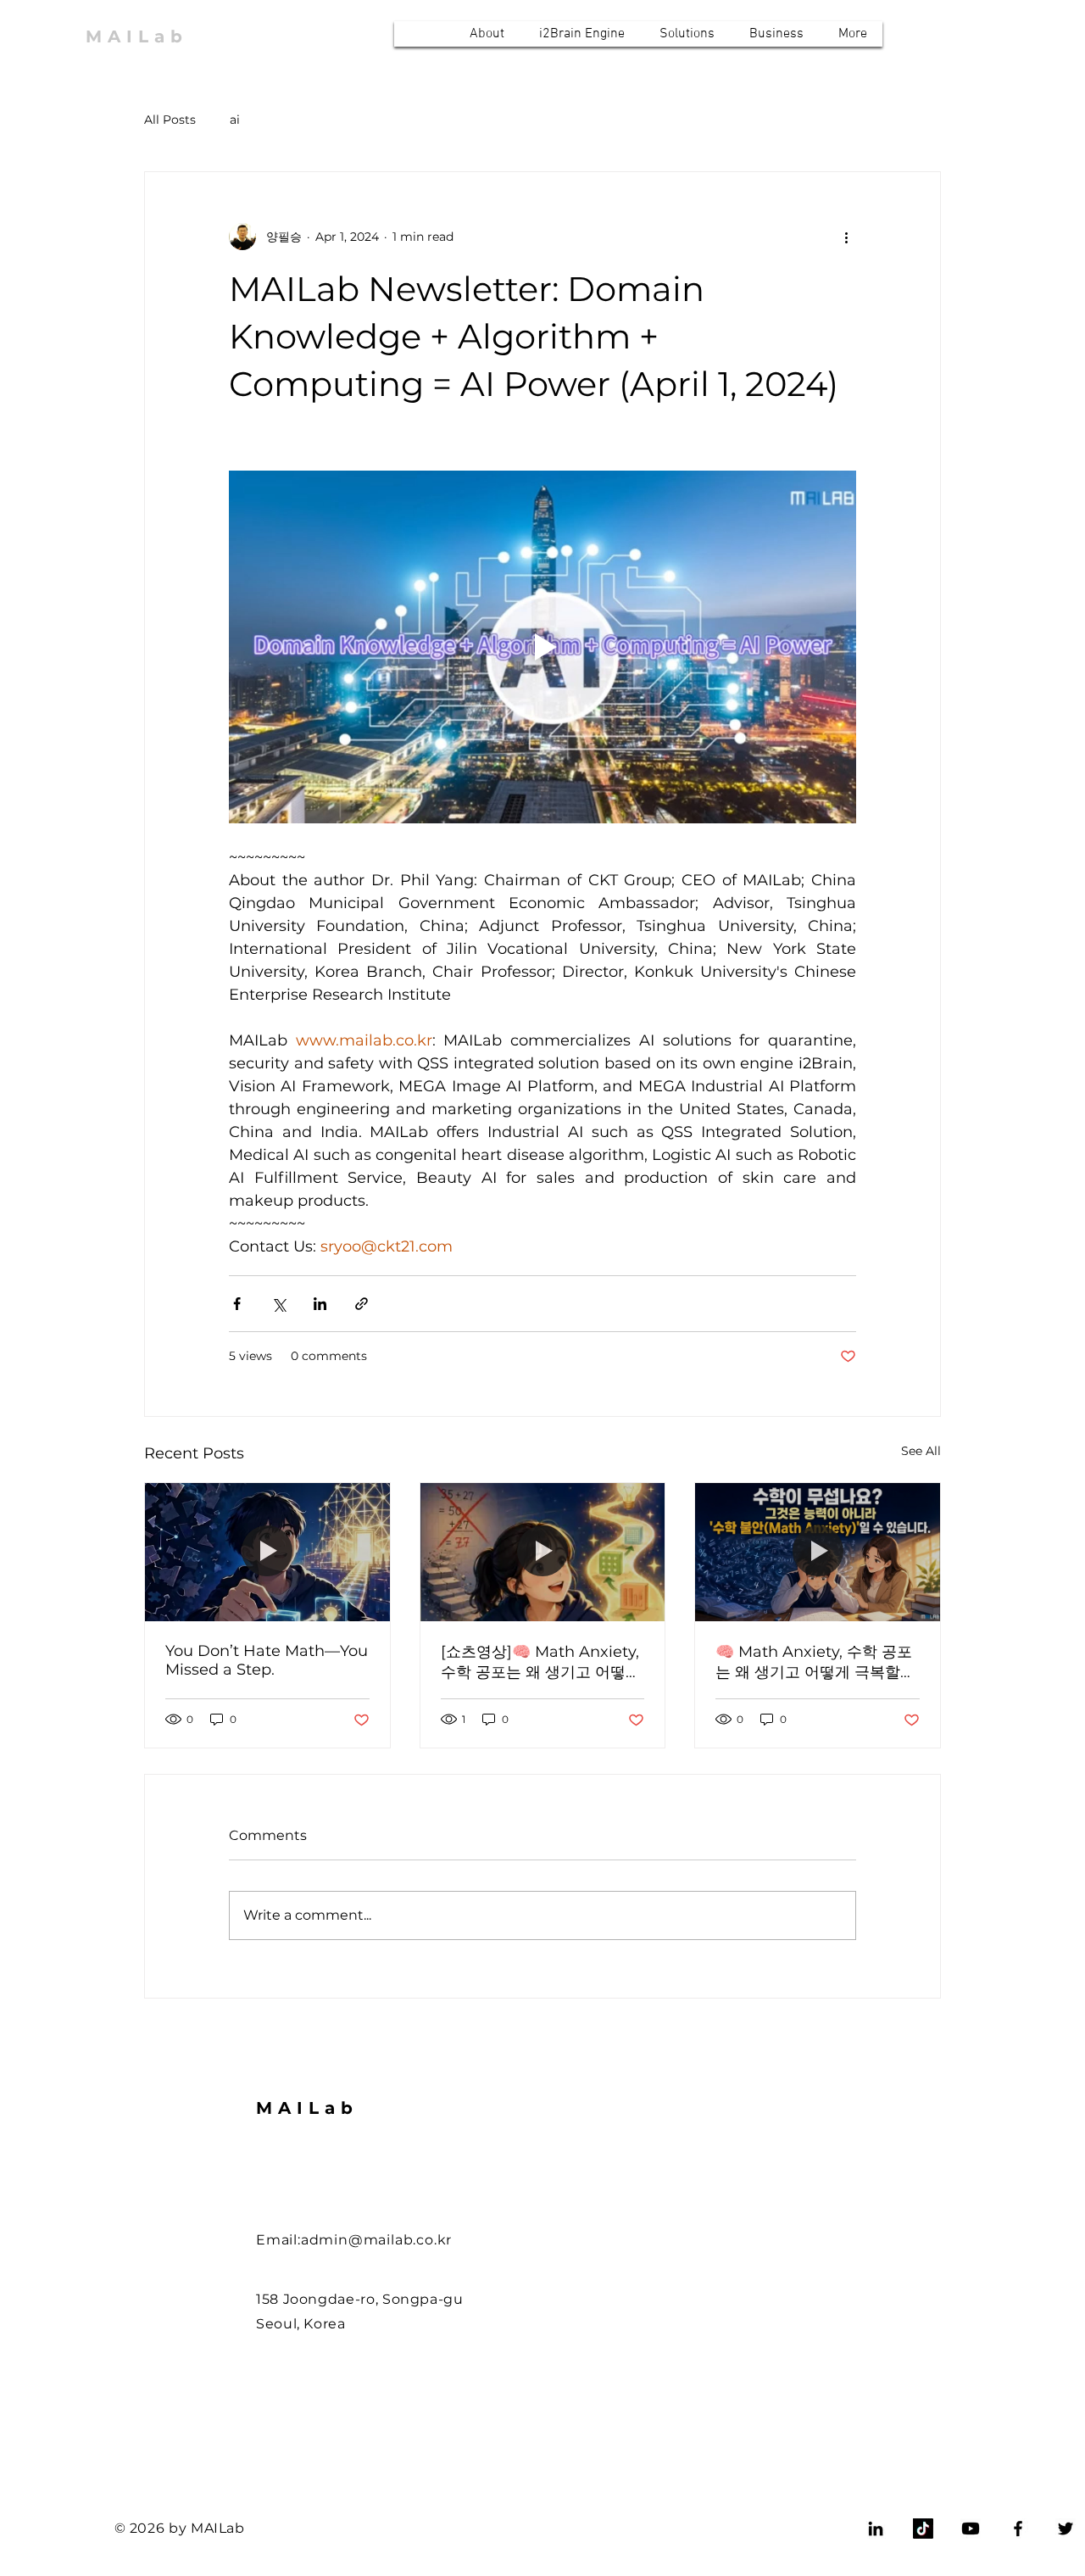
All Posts (170, 120)
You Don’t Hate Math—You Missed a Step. (267, 1660)
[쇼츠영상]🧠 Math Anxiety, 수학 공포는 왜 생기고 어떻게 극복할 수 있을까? (541, 1662)
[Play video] (542, 647)
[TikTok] (923, 2529)
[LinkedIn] (876, 2529)
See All (921, 1451)
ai (235, 120)
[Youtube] (971, 2529)
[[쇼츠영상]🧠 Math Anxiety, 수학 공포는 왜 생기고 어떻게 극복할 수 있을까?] (543, 1552)
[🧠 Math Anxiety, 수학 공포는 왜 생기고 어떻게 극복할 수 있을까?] (818, 1552)
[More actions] (846, 237)
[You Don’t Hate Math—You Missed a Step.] (267, 1552)
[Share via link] (362, 1304)
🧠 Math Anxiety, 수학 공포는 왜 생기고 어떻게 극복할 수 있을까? (814, 1662)
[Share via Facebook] (237, 1304)
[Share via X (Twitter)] (278, 1304)
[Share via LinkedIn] (320, 1304)
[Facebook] (1018, 2529)
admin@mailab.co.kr (376, 2240)
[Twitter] (1066, 2529)
